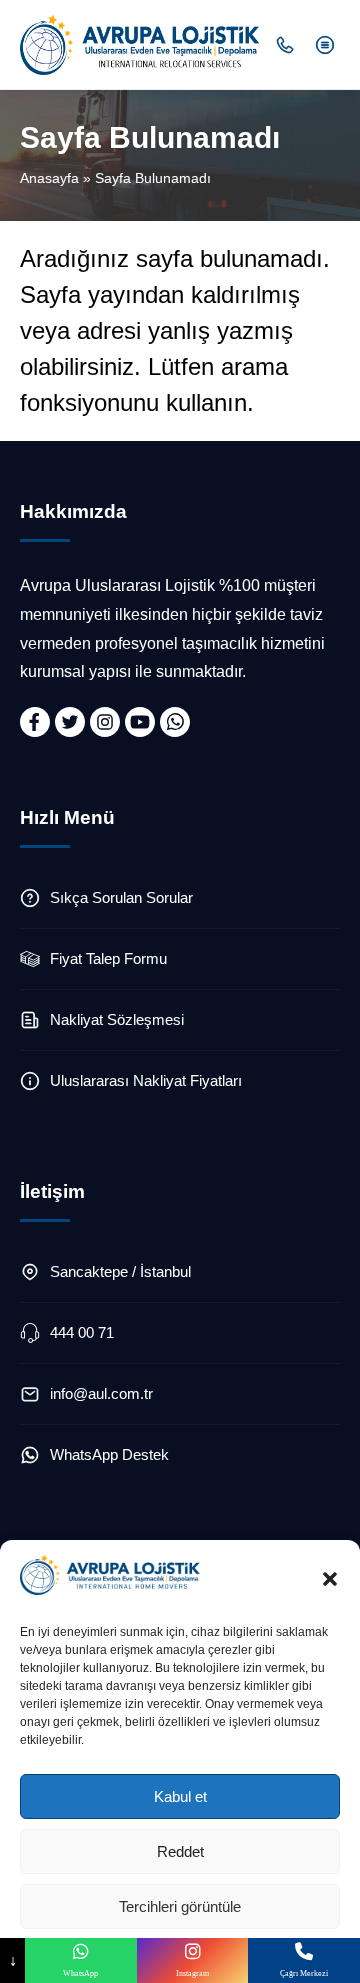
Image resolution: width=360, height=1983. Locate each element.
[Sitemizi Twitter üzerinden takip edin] (70, 722)
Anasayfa (49, 178)
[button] (330, 1579)
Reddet (180, 1851)
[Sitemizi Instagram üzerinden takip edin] (105, 722)
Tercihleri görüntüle (180, 1906)
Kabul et (180, 1796)
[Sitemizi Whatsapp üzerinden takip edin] (175, 722)
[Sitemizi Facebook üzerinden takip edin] (35, 722)
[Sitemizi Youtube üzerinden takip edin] (140, 722)
